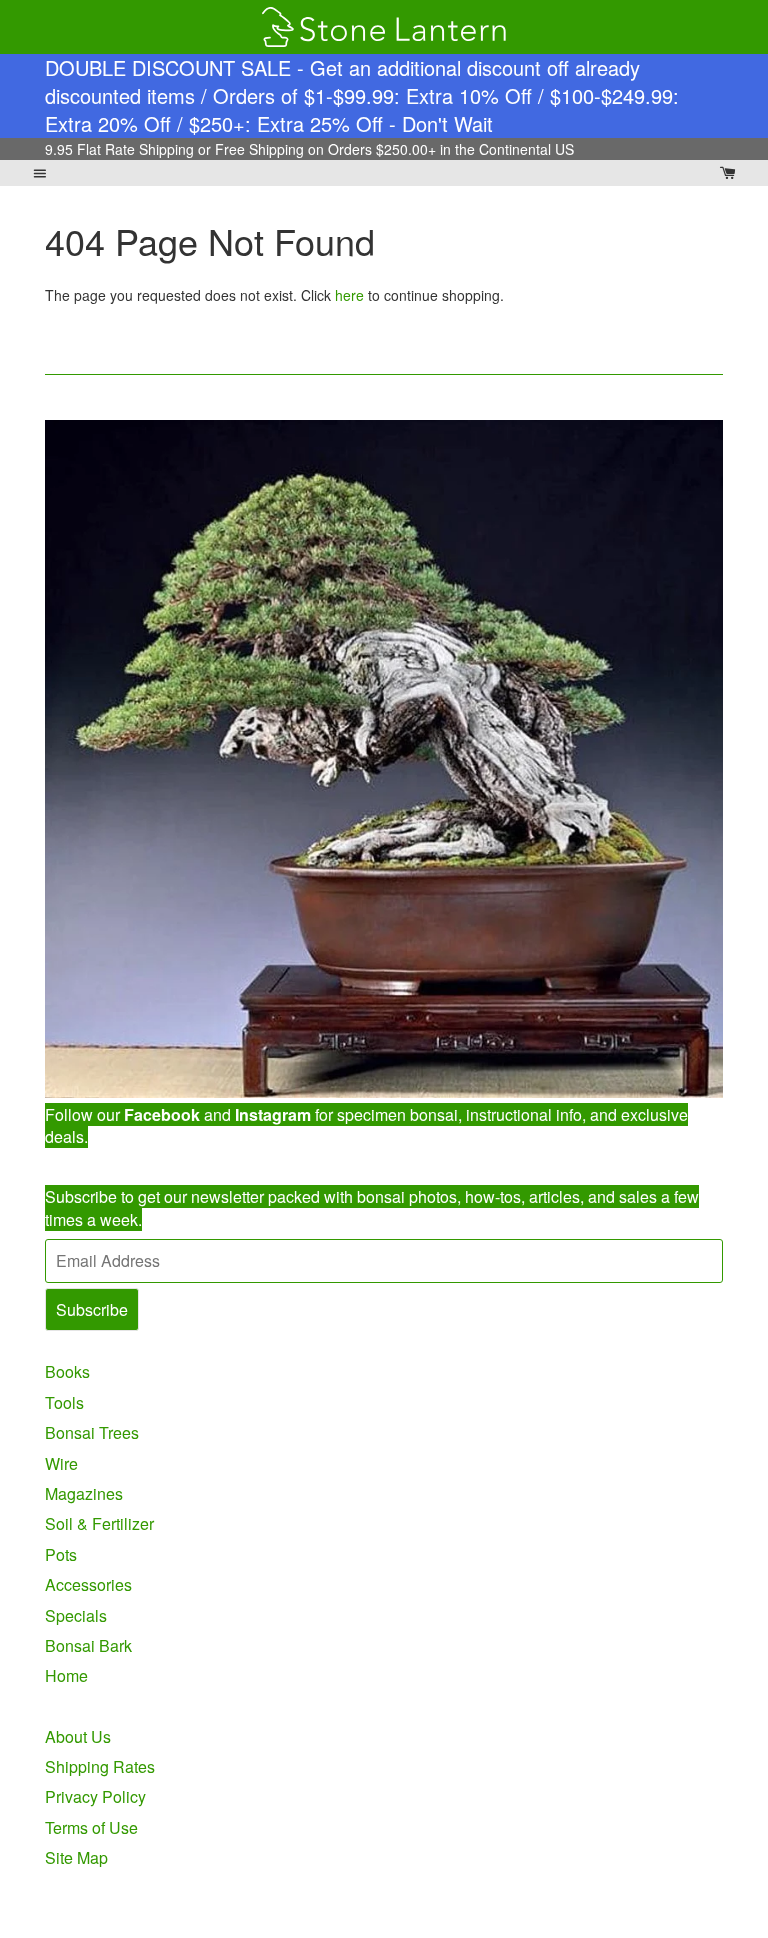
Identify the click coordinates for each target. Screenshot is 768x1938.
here (349, 295)
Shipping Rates (100, 1766)
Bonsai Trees (92, 1432)
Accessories (88, 1584)
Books (67, 1371)
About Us (78, 1736)
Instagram (273, 1114)
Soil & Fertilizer (99, 1523)
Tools (64, 1402)
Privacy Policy (95, 1796)
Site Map (76, 1857)
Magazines (84, 1493)
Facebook (162, 1114)
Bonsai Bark (88, 1645)
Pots (61, 1554)
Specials (76, 1615)
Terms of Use (91, 1827)
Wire (61, 1463)
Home (66, 1675)
